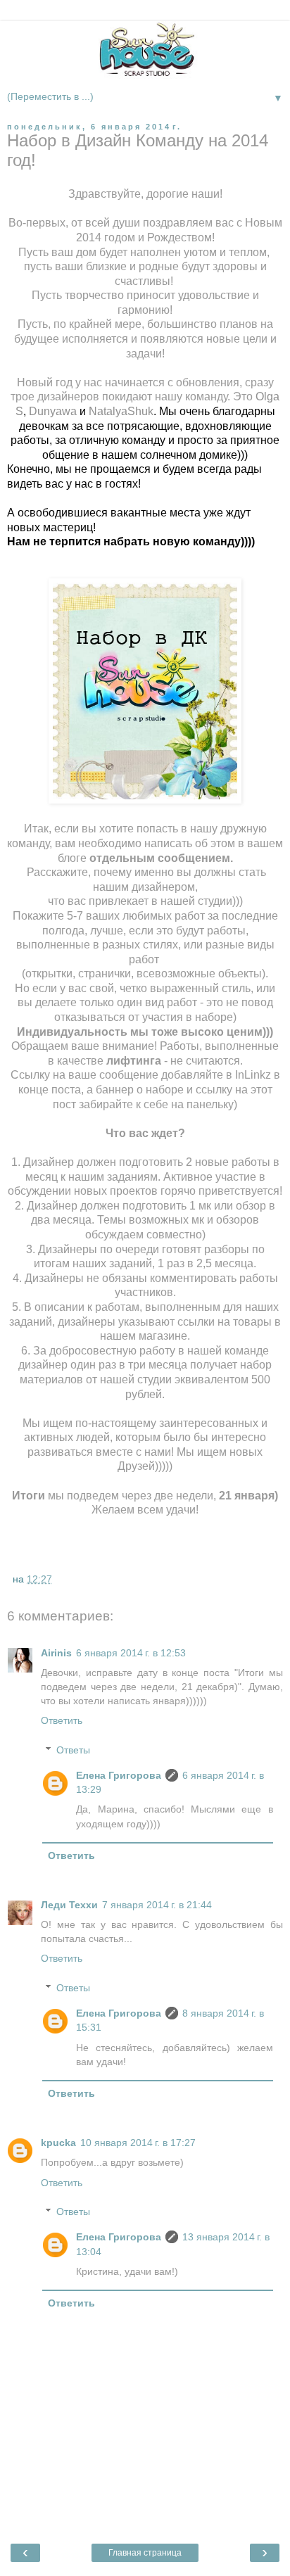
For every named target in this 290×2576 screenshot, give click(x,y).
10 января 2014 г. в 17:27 (138, 2143)
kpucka (58, 2143)
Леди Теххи (69, 1905)
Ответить (62, 1720)
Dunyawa (53, 411)
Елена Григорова (119, 1775)
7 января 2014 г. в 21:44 (157, 1905)
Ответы (73, 1750)
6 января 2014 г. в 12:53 (131, 1653)
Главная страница (145, 2553)
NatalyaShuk (121, 411)
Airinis (56, 1653)
